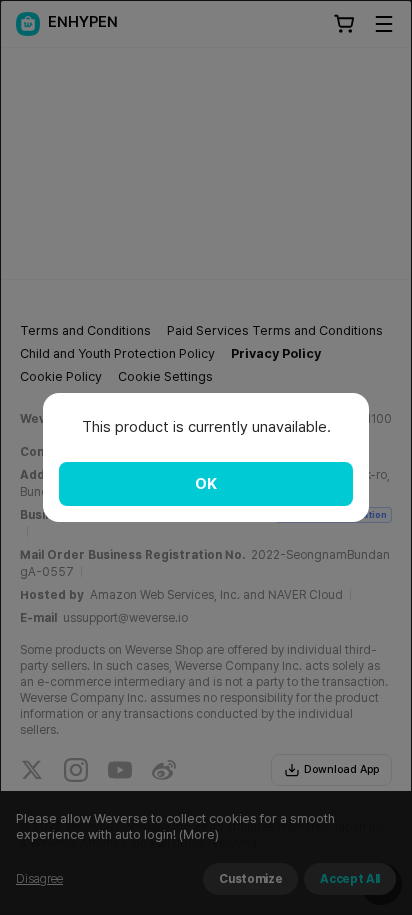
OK (206, 484)
